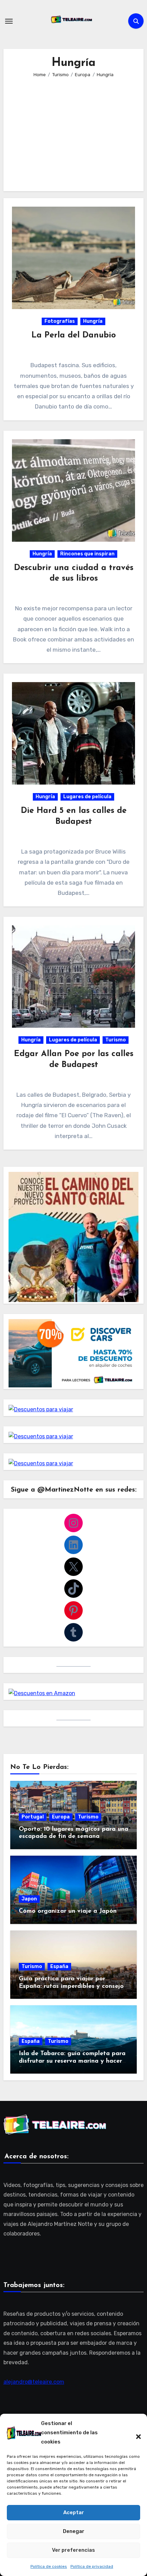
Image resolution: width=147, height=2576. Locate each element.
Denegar (74, 2531)
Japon (29, 1899)
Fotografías (60, 321)
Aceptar (74, 2512)
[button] (135, 2433)
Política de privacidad (92, 2566)
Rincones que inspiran (87, 554)
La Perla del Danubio (74, 335)
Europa (61, 1817)
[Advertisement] (75, 130)
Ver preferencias (73, 2550)
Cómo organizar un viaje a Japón (68, 1911)
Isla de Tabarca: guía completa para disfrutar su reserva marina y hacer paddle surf (72, 2061)
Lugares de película (87, 797)
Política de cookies (49, 2566)
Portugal (33, 1817)
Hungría (93, 321)
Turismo (116, 1040)
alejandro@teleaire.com (34, 2382)
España (59, 1966)
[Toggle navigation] (9, 21)
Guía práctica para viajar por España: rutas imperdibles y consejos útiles (73, 1986)
